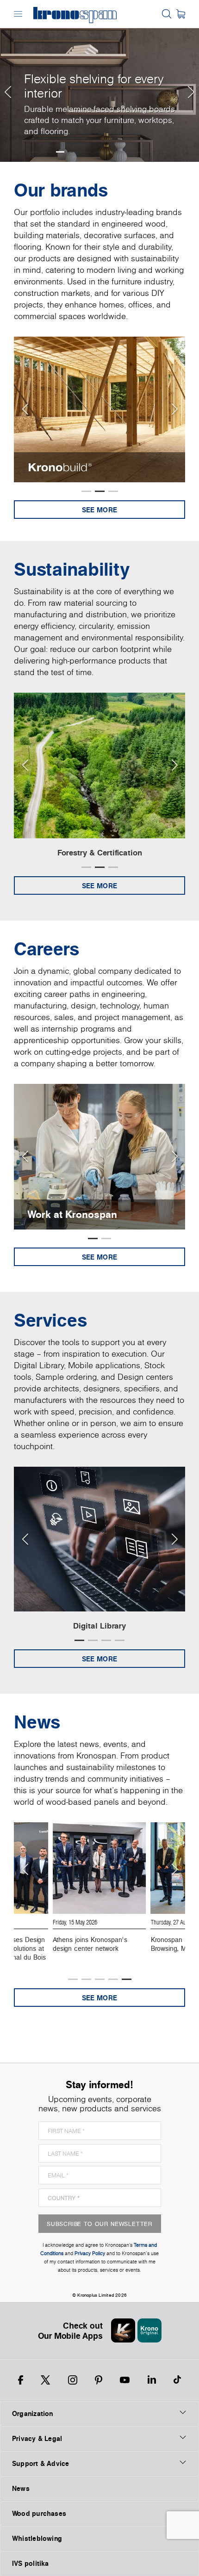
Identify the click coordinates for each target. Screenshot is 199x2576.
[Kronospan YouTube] (125, 2380)
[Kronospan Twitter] (45, 2380)
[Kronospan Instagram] (73, 2380)
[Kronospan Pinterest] (99, 2380)
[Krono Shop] (181, 14)
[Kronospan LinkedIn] (152, 2380)
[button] (7, 81)
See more (99, 510)
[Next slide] (174, 409)
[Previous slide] (25, 409)
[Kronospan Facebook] (21, 2380)
